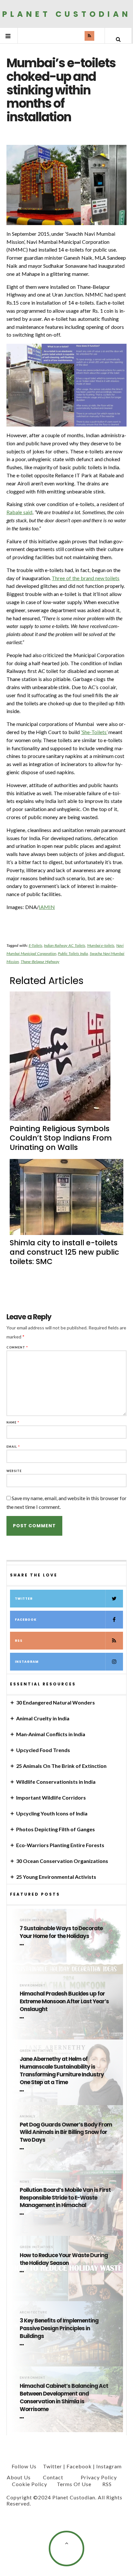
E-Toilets (36, 945)
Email (13, 1447)
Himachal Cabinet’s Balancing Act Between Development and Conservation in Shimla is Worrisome (64, 2397)
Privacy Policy (99, 2477)
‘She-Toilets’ (94, 732)
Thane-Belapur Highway (40, 962)
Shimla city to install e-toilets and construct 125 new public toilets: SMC (64, 1252)
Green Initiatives (36, 1920)
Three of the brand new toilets (86, 578)
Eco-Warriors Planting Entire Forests (60, 1845)
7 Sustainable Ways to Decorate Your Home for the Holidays (61, 1932)
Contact (53, 2477)
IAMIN (47, 907)
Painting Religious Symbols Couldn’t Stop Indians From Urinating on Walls (61, 1138)
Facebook (26, 1620)
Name (13, 1422)
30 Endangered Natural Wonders (56, 1702)
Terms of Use (74, 2484)
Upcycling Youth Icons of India (52, 1813)
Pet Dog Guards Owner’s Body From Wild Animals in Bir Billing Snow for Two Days (66, 2132)
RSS (19, 1641)
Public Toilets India (73, 953)
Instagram (27, 1662)
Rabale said (19, 512)
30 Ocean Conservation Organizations (62, 1861)
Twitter (24, 1599)
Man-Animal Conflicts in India (51, 1734)
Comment (17, 1347)
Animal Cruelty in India (43, 1718)
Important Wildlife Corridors (51, 1797)
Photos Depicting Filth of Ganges (56, 1829)
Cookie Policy (30, 2484)
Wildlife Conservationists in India (56, 1782)
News (25, 2182)
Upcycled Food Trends (43, 1750)
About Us (19, 2477)
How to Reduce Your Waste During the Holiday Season (64, 2259)
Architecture (33, 2312)
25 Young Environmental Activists (56, 1877)
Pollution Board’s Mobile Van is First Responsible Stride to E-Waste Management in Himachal (65, 2198)
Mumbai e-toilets (101, 945)
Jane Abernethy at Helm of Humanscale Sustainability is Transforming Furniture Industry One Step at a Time (62, 2071)
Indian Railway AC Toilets (64, 945)
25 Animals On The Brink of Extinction (61, 1766)
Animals (27, 2116)
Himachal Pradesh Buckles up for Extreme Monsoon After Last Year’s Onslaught (64, 2002)
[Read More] (23, 1945)
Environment (33, 1985)
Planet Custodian (67, 14)
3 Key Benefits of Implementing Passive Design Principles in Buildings (59, 2328)
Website (14, 1471)
